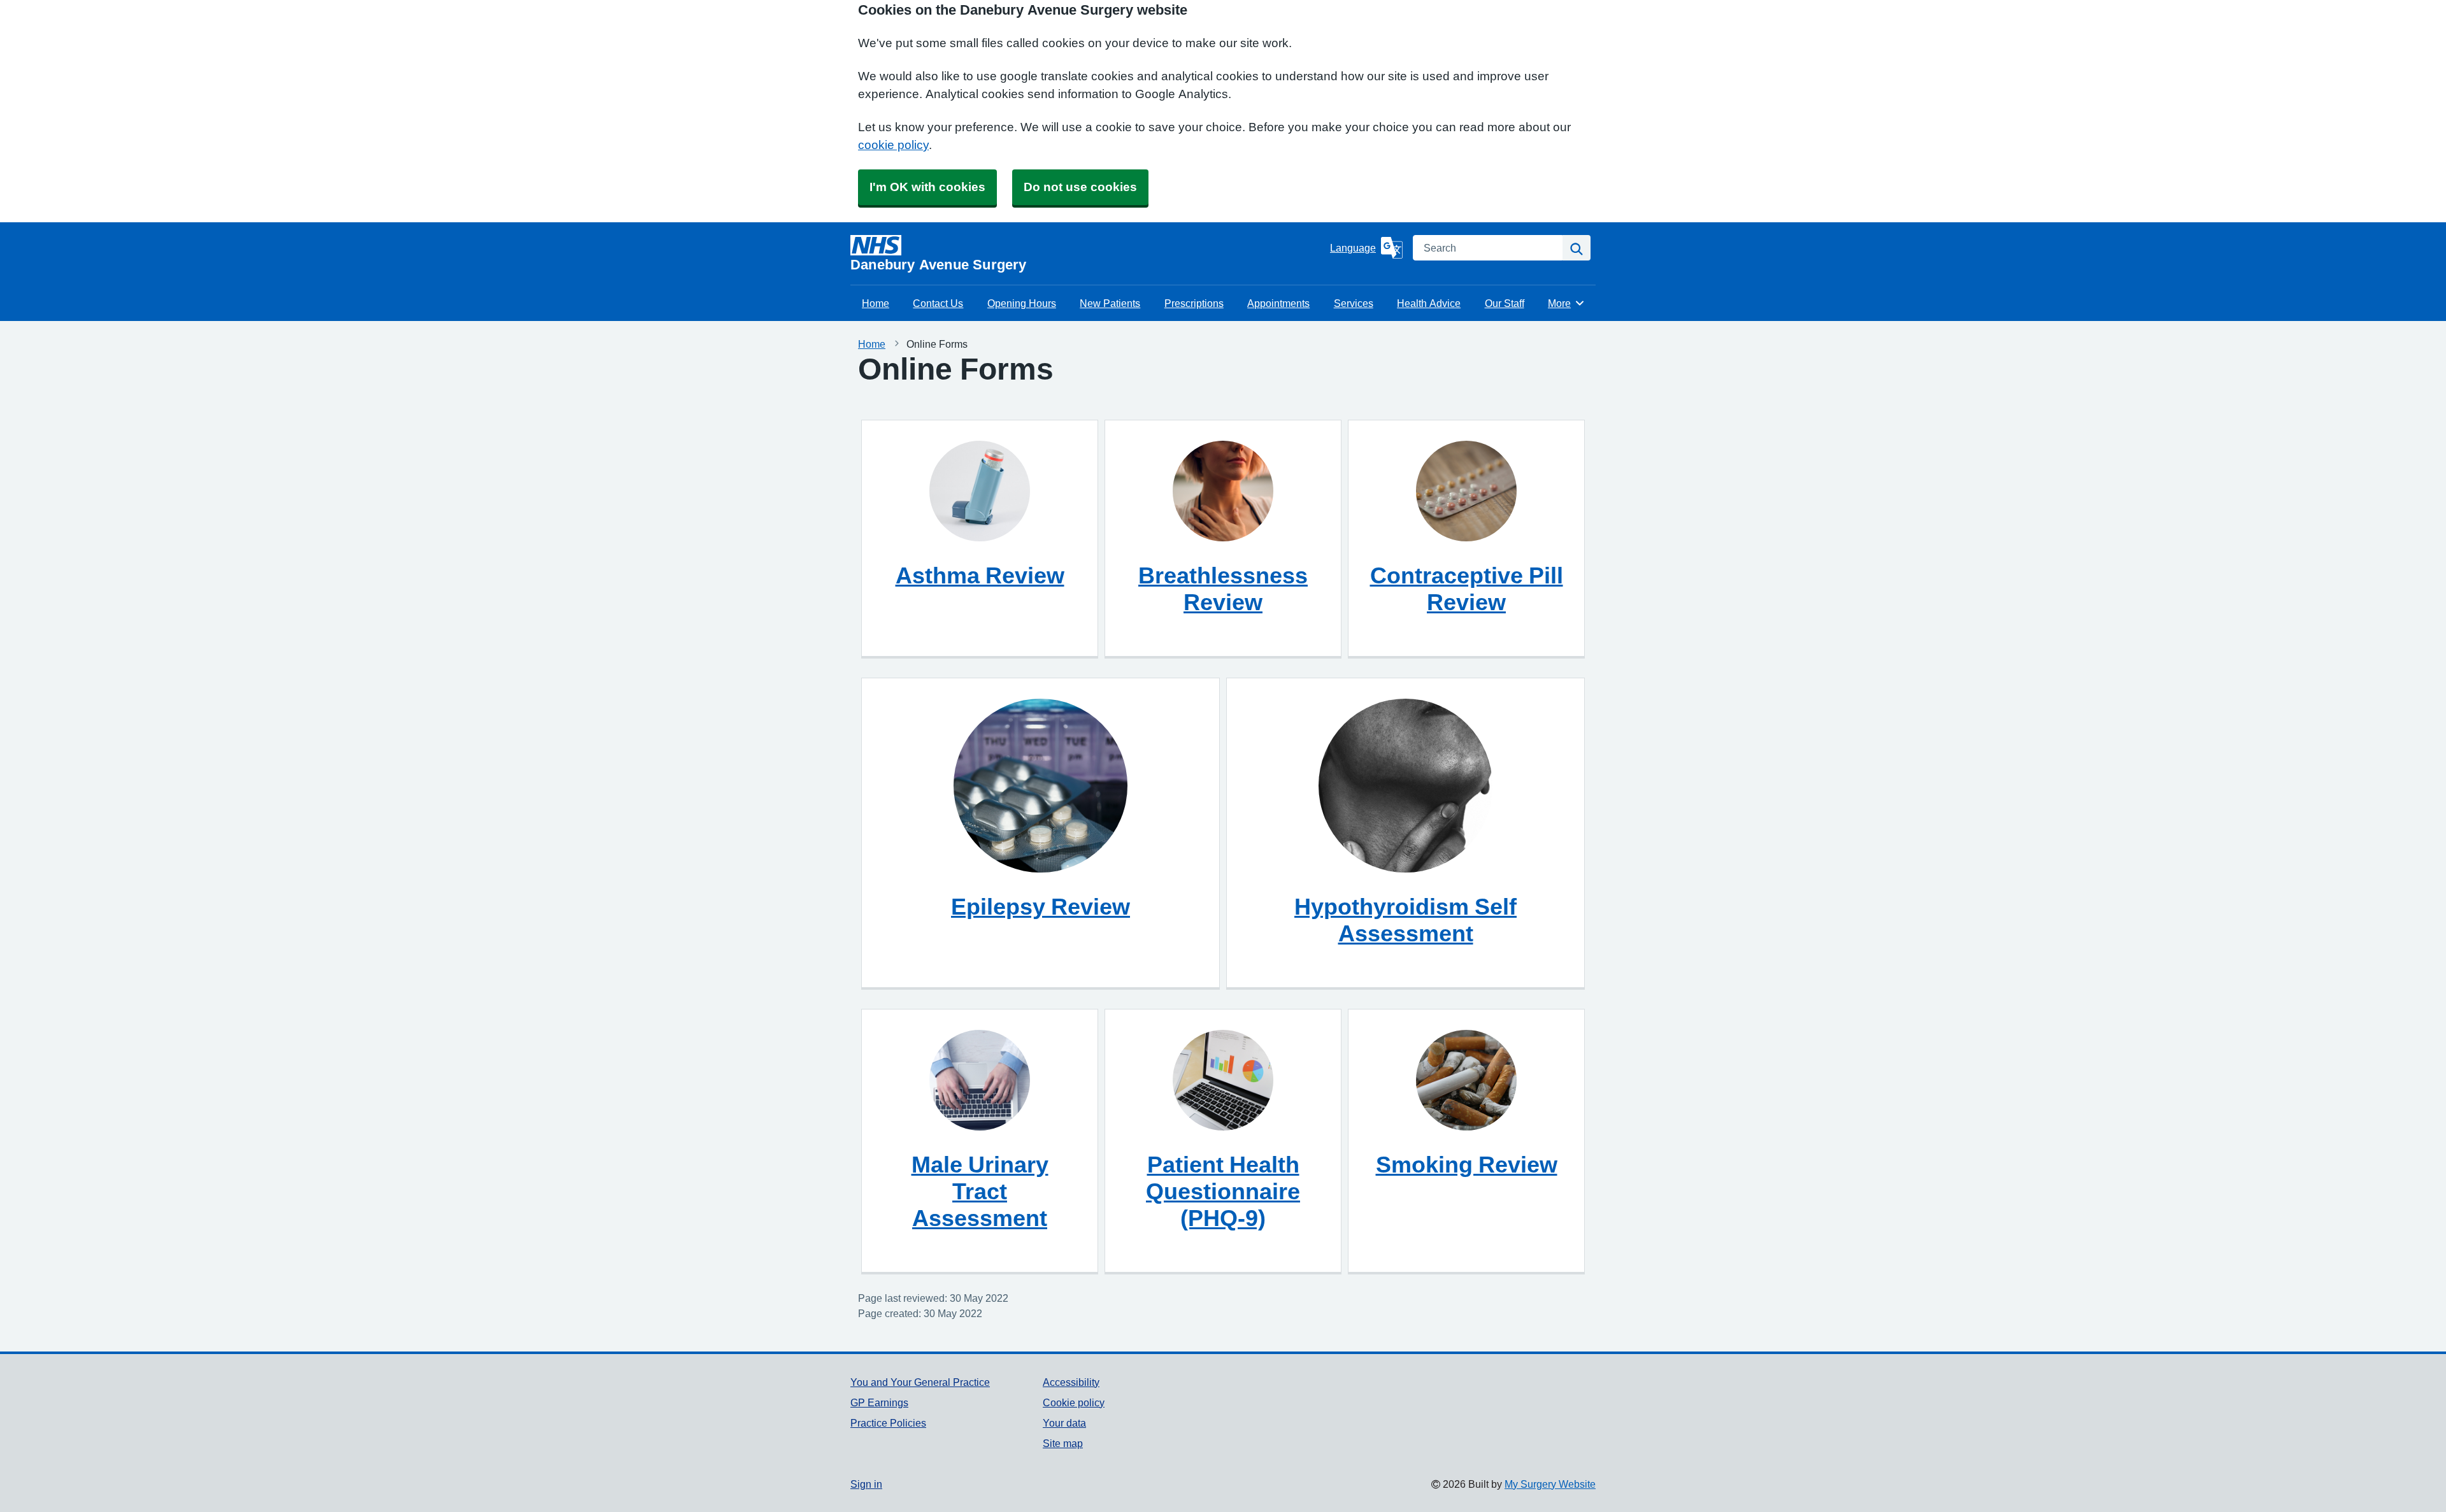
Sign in (866, 1484)
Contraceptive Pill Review (1467, 588)
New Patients (1110, 303)
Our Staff (1505, 303)
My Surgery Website (1550, 1484)
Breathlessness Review (1223, 588)
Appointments (1278, 303)
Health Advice (1429, 303)
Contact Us (938, 303)
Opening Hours (1022, 303)
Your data (1064, 1423)
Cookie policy (1074, 1402)
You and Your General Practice (920, 1382)
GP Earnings (879, 1402)
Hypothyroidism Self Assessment (1405, 920)
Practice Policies (888, 1423)
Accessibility (1071, 1382)
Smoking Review (1467, 1164)
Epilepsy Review (1041, 906)
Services (1354, 303)
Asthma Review (980, 575)
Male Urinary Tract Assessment (980, 1191)
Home (876, 303)
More (1566, 303)
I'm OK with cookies (927, 187)
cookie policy (893, 145)
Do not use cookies (1080, 187)
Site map (1063, 1443)
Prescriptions (1194, 303)
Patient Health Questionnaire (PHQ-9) (1223, 1191)
